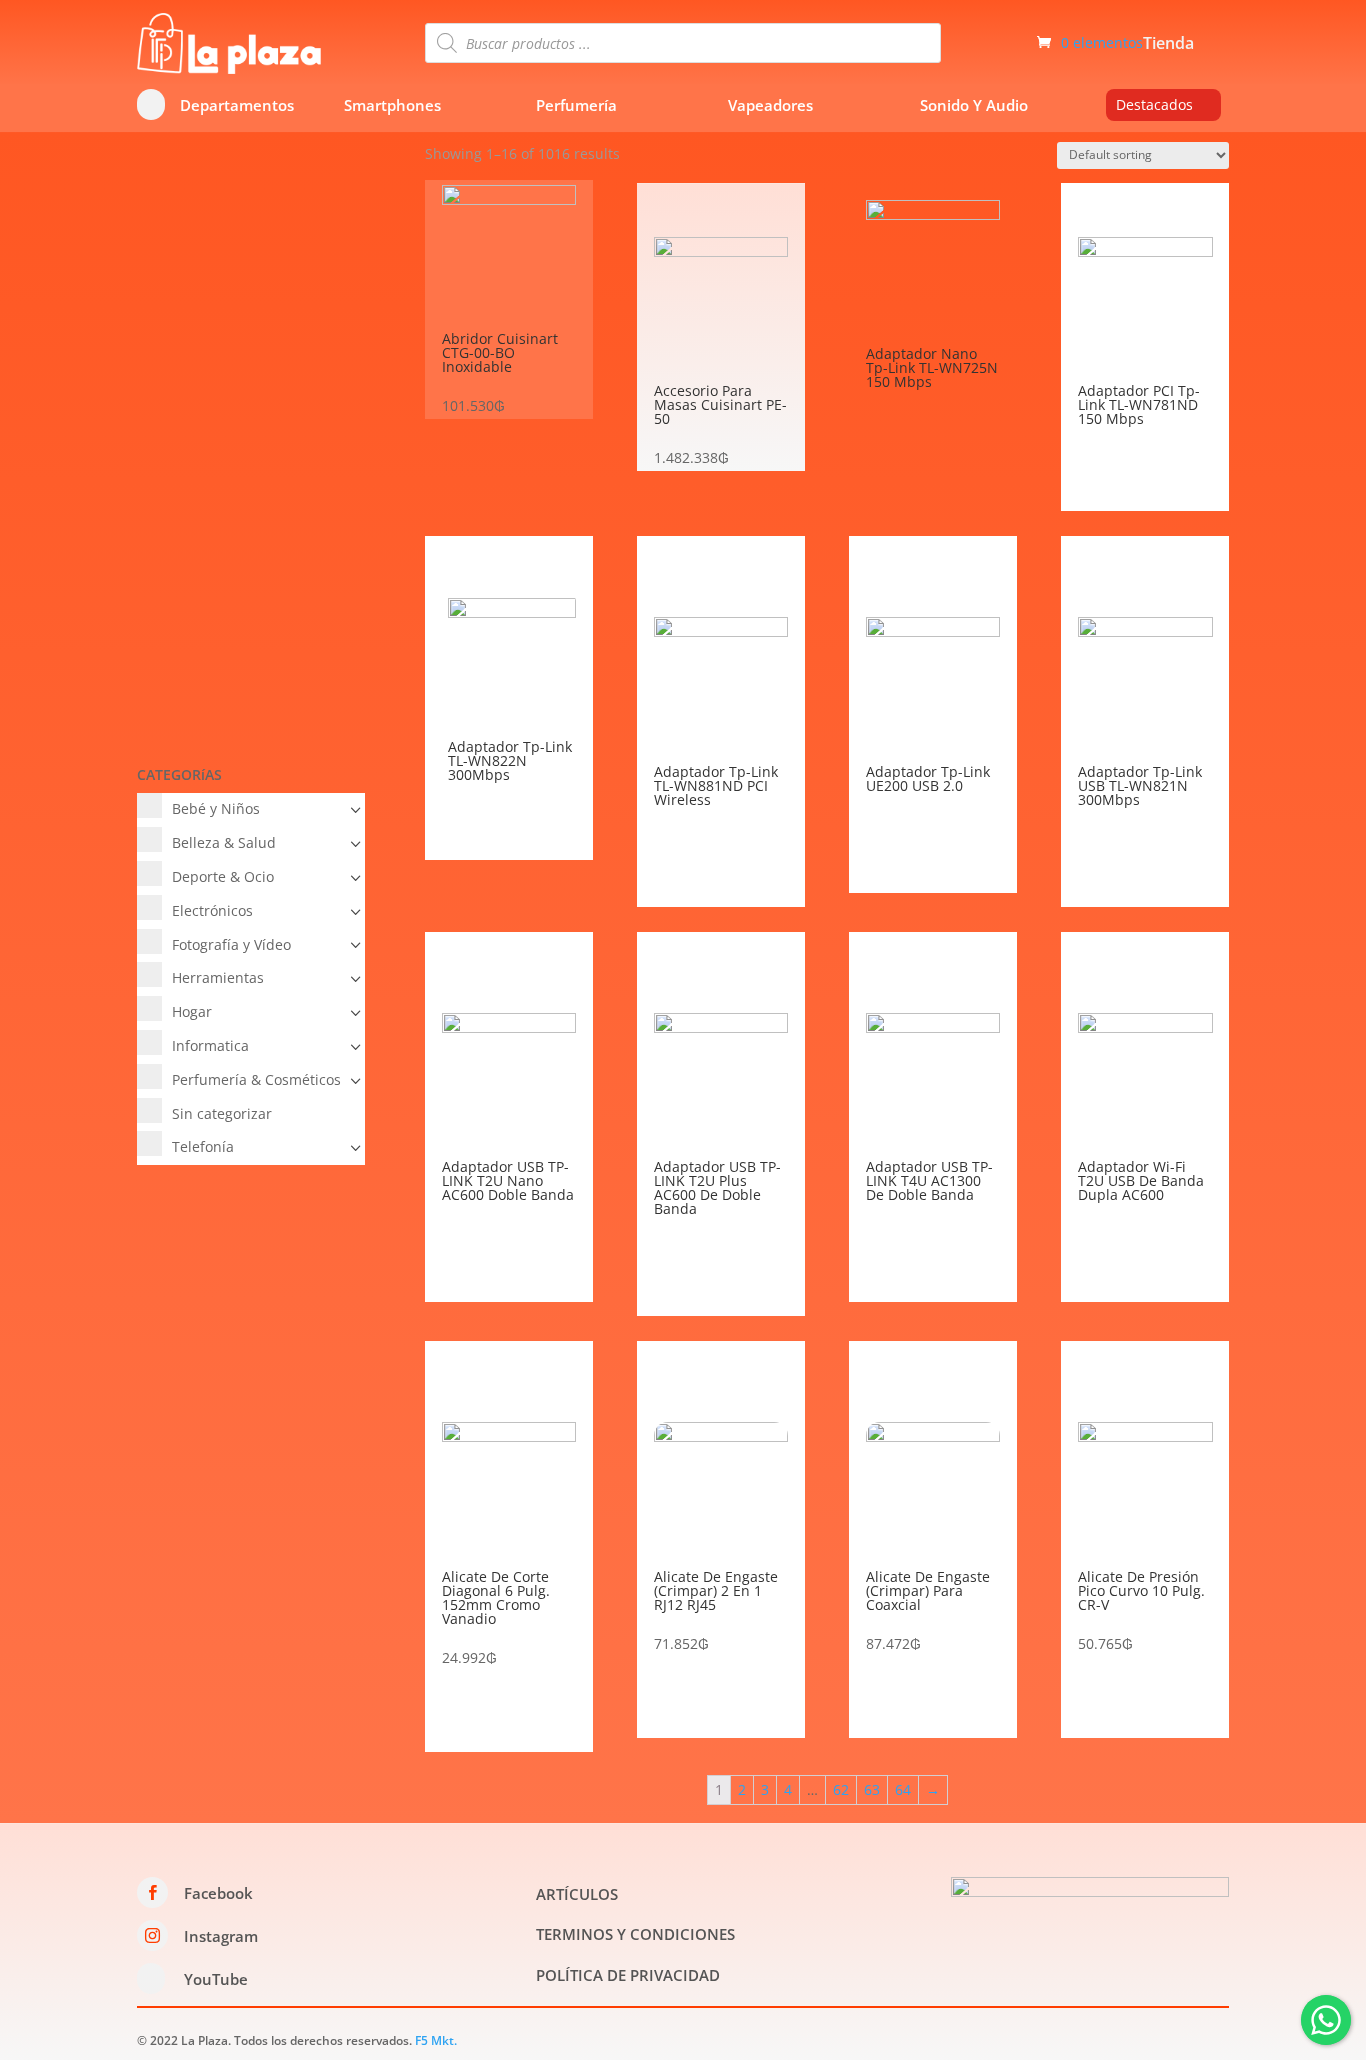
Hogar (192, 1011)
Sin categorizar (222, 1113)
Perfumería (576, 105)
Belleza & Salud (224, 842)
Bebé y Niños (216, 808)
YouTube (216, 1979)
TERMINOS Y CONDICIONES (635, 1934)
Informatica (210, 1045)
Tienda (1168, 45)
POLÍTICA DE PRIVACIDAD (628, 1975)
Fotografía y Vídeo (231, 944)
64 (903, 1789)
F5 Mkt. (436, 2040)
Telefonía (203, 1146)
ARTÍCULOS (577, 1894)
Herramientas (218, 977)
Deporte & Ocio (223, 876)
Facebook (218, 1893)
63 (872, 1789)
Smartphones (392, 105)
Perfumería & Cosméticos (256, 1079)
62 (841, 1789)
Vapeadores (770, 105)
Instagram (221, 1936)
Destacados (1154, 104)
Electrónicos (212, 910)
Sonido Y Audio (974, 105)
